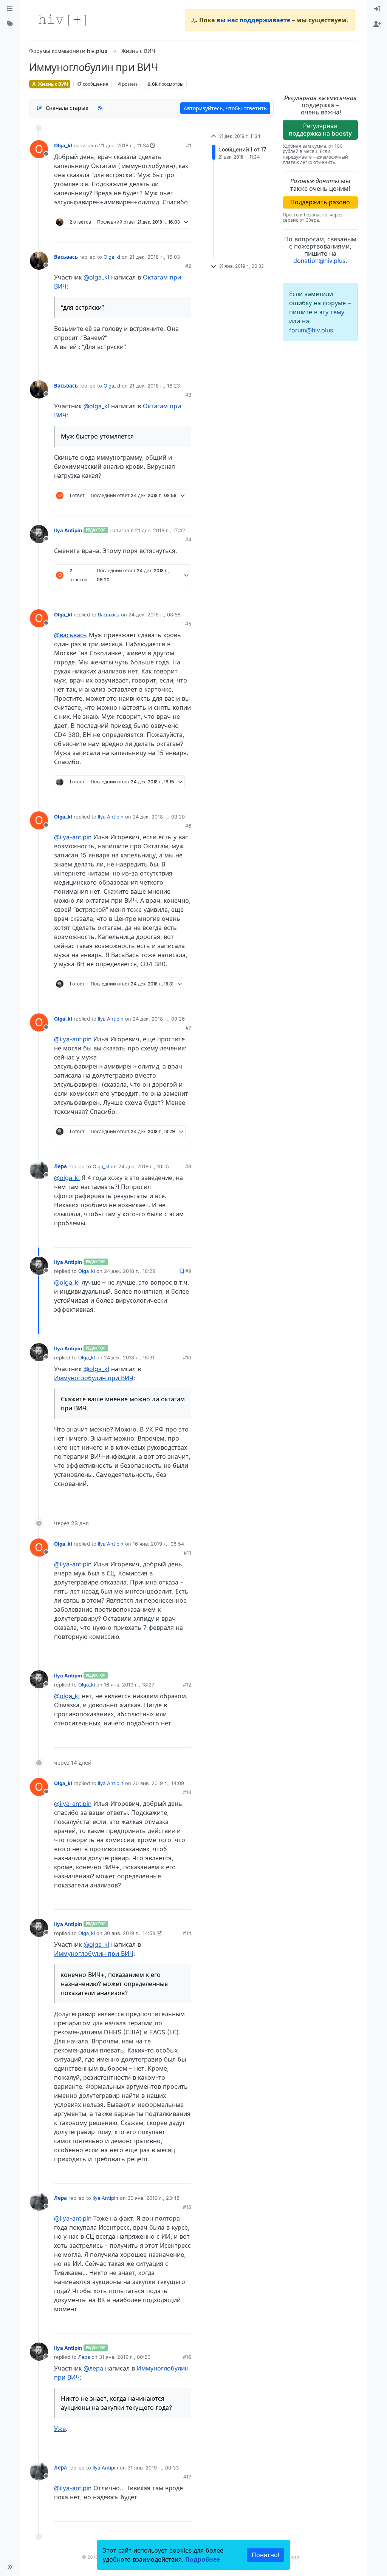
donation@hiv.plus (319, 261)
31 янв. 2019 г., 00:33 (153, 2468)
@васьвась (70, 635)
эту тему (332, 312)
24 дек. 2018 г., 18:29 (130, 1271)
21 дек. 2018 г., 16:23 (155, 386)
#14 (187, 1933)
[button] (10, 2567)
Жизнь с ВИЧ (53, 84)
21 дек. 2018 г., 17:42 (160, 530)
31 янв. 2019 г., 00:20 (125, 2357)
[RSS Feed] (100, 108)
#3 (188, 395)
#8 (188, 1166)
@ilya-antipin (73, 837)
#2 (188, 266)
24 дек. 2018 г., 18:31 (129, 1357)
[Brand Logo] (62, 20)
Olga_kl (63, 145)
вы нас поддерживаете (253, 20)
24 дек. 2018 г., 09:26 (159, 1019)
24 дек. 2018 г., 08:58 (155, 615)
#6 (188, 826)
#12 (187, 1685)
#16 (187, 2357)
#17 (187, 2477)
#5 (188, 624)
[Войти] (377, 9)
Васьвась (66, 257)
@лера (93, 2368)
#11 (187, 1553)
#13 (187, 1792)
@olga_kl (96, 277)
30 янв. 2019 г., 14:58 (130, 1933)
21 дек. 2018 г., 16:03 (155, 257)
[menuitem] (377, 9)
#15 (187, 2207)
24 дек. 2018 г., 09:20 (159, 817)
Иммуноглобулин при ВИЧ (94, 1378)
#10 (187, 1357)
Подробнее (203, 2559)
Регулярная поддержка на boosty (320, 129)
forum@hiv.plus (311, 330)
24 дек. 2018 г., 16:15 (144, 1166)
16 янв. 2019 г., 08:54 (158, 1544)
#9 (188, 1271)
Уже (60, 2429)
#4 (188, 539)
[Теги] (10, 24)
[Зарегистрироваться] (377, 24)
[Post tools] (185, 234)
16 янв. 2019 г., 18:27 (129, 1685)
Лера (60, 1166)
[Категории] (10, 9)
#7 (188, 1028)
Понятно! (265, 2555)
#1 (189, 145)
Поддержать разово (320, 202)
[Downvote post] (171, 234)
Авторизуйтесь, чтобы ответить (225, 108)
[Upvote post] (146, 234)
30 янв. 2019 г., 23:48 (153, 2198)
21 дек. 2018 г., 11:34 (124, 145)
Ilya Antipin (68, 530)
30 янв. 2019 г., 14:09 (158, 1783)
